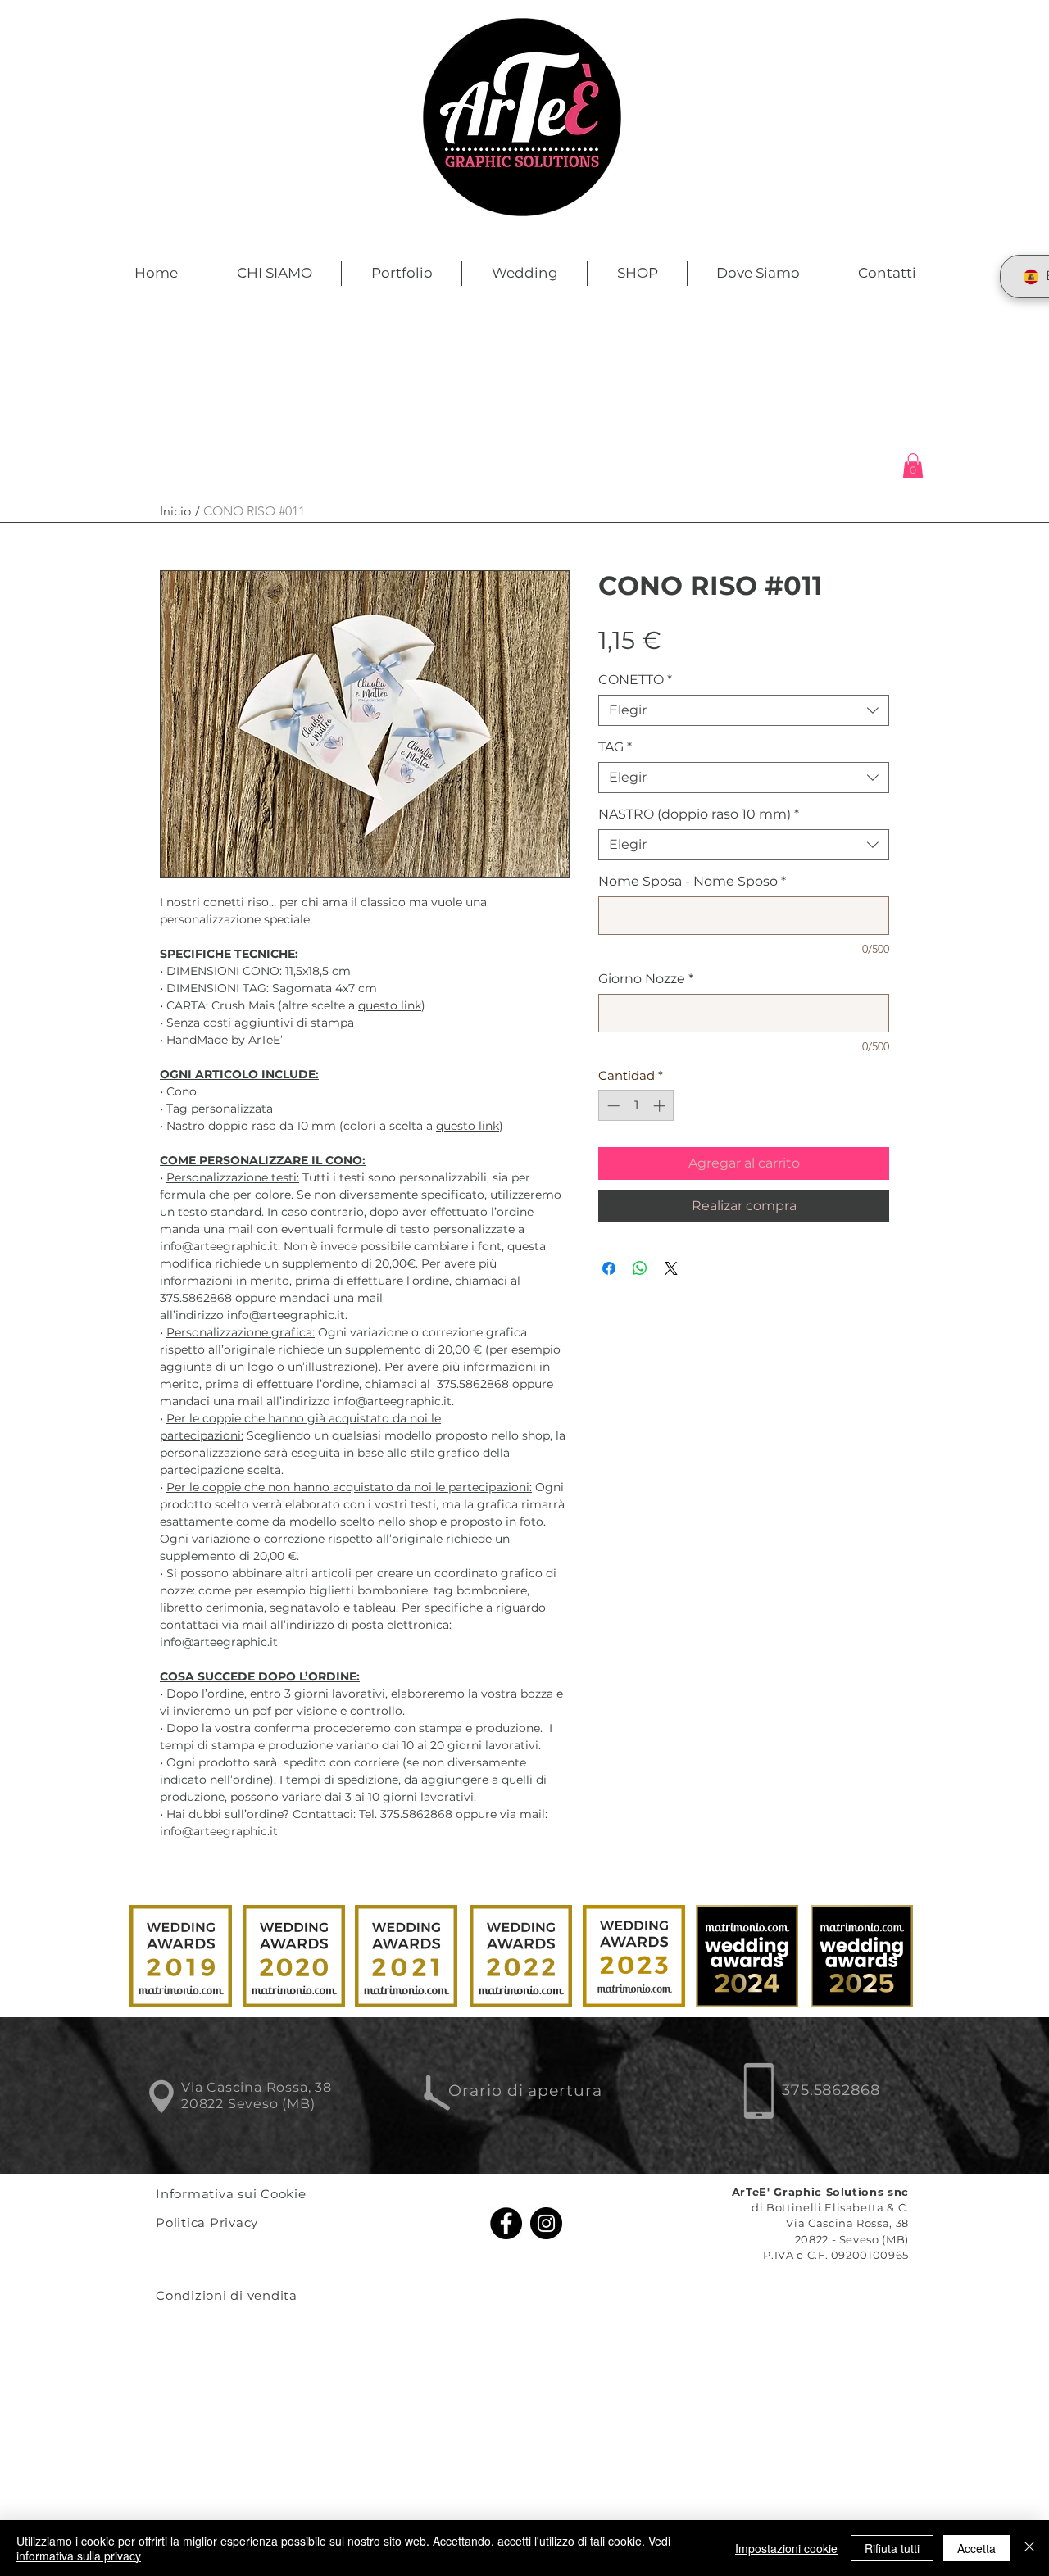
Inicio (176, 511)
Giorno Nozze (646, 979)
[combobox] (744, 710)
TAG (615, 747)
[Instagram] (546, 2223)
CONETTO (635, 680)
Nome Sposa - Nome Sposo (692, 881)
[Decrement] (612, 1106)
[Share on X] (671, 1268)
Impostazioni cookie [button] (786, 2548)
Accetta (976, 2548)
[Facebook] (506, 2223)
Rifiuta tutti (892, 2548)
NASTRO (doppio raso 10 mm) (699, 814)
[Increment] (661, 1106)
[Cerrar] (1029, 2548)
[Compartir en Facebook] (609, 1268)
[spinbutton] (636, 1106)
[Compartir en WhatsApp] (640, 1268)
